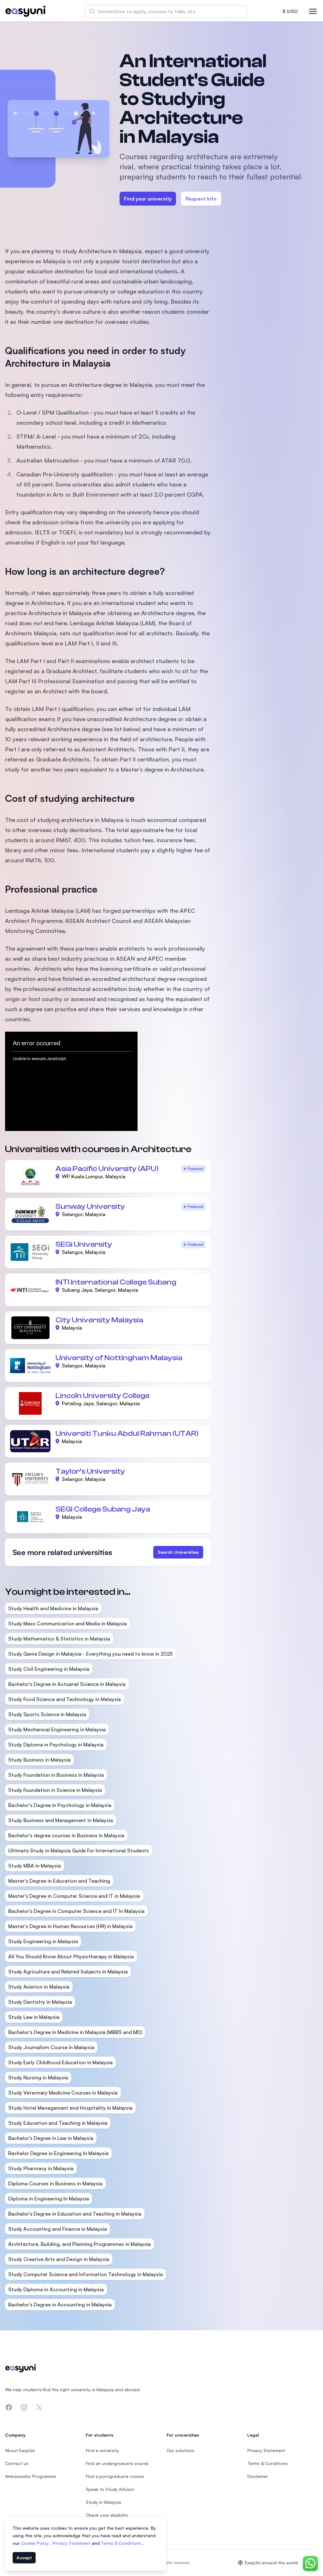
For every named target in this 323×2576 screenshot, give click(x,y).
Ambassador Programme (30, 2476)
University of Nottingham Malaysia (119, 1358)
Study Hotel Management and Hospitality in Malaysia (70, 2108)
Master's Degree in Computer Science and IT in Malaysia (74, 1896)
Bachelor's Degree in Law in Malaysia (51, 2138)
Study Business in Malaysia (39, 1760)
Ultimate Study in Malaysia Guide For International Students (79, 1850)
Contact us (17, 2463)
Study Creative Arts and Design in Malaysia (59, 2259)
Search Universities (178, 1552)
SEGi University (84, 1244)
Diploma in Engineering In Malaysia (49, 2199)
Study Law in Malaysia (34, 2017)
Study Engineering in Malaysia (43, 1941)
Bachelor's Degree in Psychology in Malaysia (60, 1805)
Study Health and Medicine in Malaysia (53, 1608)
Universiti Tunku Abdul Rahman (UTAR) (127, 1434)
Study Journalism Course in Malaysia (51, 2047)
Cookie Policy (35, 2543)
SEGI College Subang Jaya (103, 1509)
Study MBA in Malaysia (35, 1866)
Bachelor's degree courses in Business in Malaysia (66, 1835)
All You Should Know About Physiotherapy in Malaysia (71, 1956)
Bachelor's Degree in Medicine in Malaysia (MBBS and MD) (75, 2032)
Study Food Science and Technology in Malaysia (65, 1699)
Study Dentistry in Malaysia (40, 2002)
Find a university (102, 2450)
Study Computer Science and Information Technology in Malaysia (85, 2274)
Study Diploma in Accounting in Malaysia (56, 2289)
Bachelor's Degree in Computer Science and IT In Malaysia (76, 1911)
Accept (24, 2558)
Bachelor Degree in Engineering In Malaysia (58, 2153)
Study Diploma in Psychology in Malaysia (56, 1745)
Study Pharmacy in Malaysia (41, 2168)
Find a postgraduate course (115, 2476)
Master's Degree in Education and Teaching (59, 1881)
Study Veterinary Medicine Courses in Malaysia (63, 2093)
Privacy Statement (72, 2543)
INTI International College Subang (116, 1282)
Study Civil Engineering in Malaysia (49, 1669)
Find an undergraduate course (117, 2463)
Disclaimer (258, 2476)
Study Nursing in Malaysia (38, 2078)
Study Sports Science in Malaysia (47, 1714)
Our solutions (180, 2450)
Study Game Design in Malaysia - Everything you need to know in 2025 (91, 1654)
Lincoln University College (103, 1396)
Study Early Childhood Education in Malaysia (60, 2062)
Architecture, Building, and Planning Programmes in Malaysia (79, 2244)
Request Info (201, 199)
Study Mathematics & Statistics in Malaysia (59, 1639)
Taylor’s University (90, 1471)
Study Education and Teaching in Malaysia (58, 2123)
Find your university (148, 199)
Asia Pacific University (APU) (107, 1169)
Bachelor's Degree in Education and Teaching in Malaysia (75, 2214)
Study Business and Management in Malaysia (61, 1820)
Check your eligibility (107, 2515)
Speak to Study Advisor (110, 2489)
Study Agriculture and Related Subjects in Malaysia (68, 1972)
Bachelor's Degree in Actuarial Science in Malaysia (67, 1684)
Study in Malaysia (103, 2502)
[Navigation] (313, 11)
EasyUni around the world (271, 2563)
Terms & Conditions (122, 2543)
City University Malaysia (99, 1320)
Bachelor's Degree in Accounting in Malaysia (60, 2305)
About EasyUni (20, 2450)
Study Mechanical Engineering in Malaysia (57, 1729)
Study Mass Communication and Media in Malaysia (68, 1623)
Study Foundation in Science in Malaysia (55, 1790)
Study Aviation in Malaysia (39, 1987)
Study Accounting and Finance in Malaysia (58, 2229)
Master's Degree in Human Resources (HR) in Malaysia (70, 1926)
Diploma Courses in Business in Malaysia (55, 2183)
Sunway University (90, 1206)
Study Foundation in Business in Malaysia (56, 1775)
